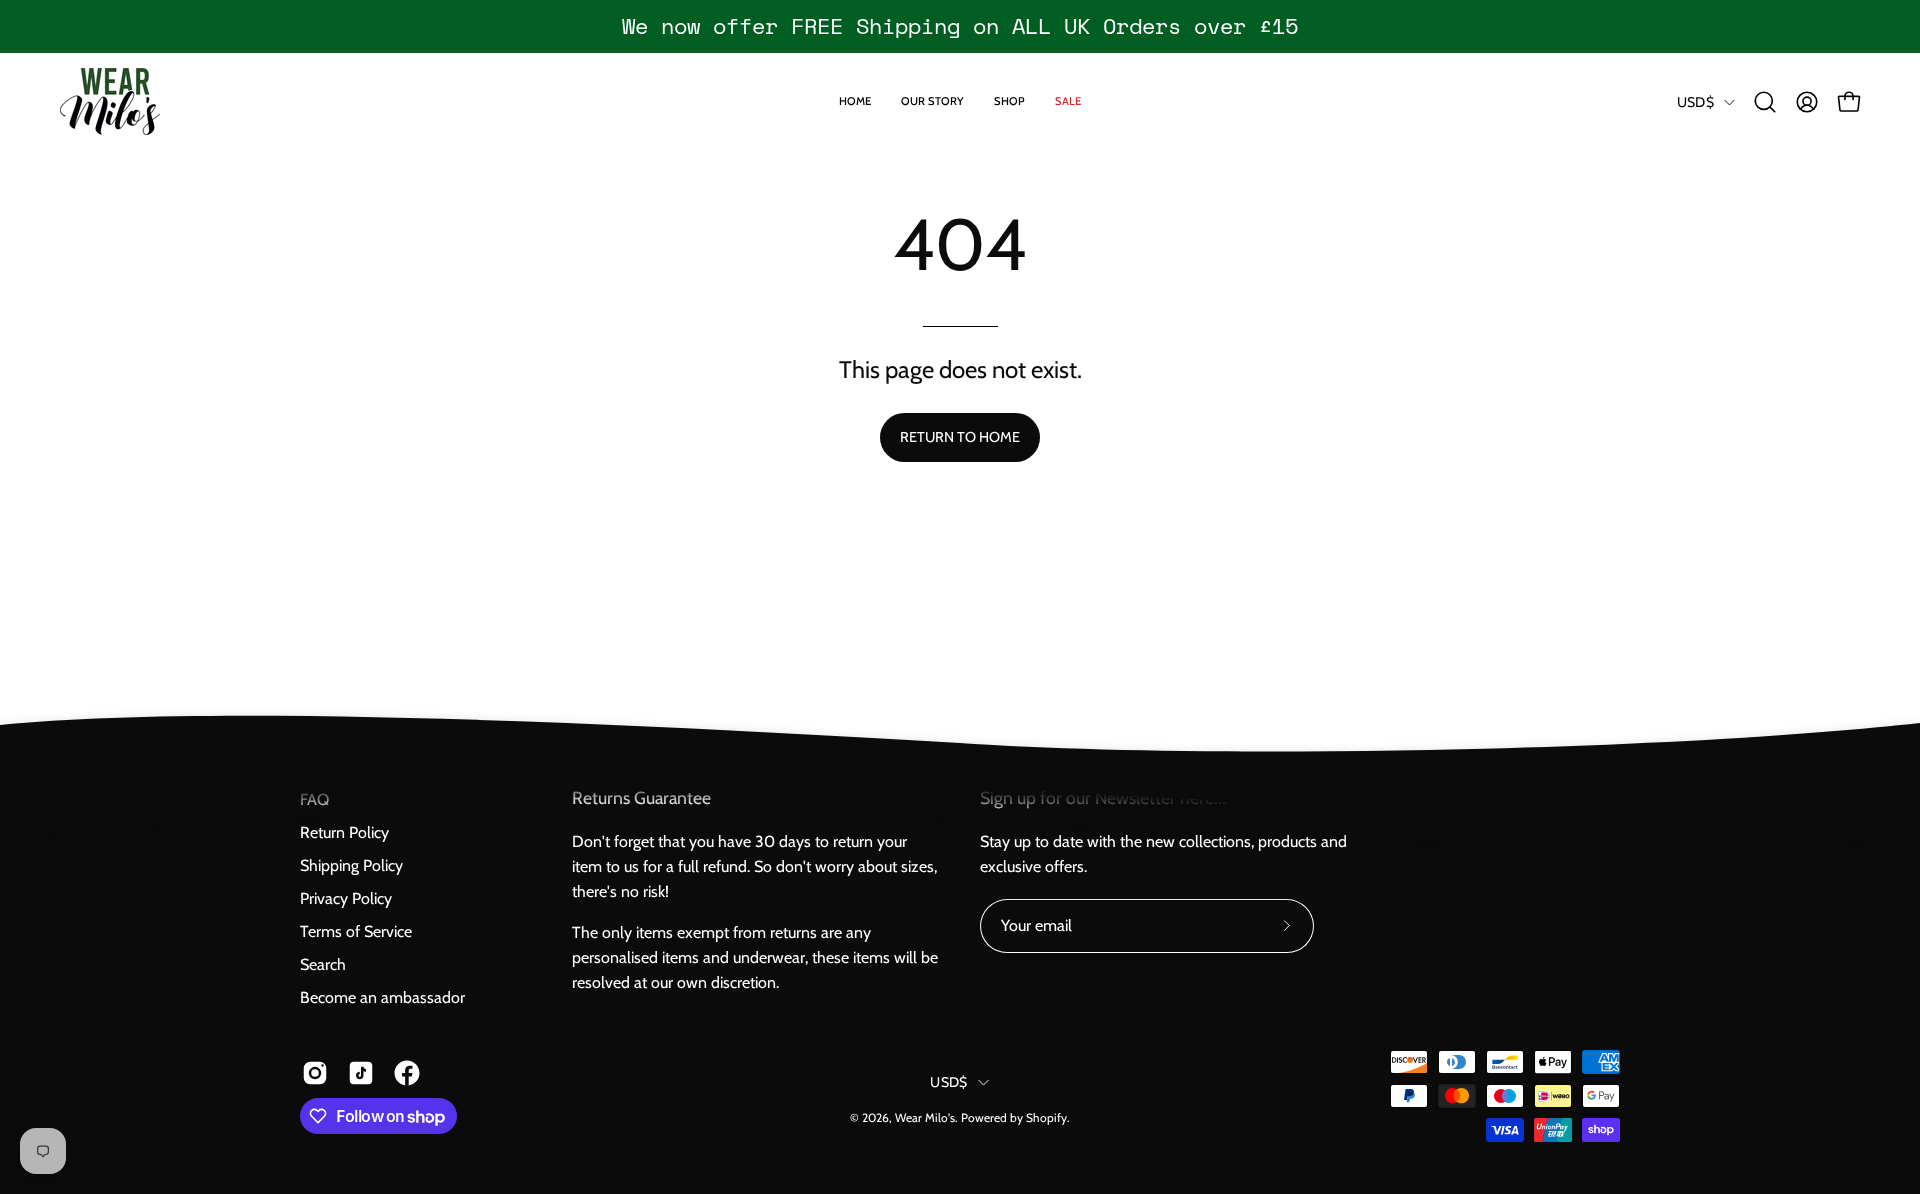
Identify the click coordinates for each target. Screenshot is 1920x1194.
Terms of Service (356, 931)
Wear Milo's (925, 1117)
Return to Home (960, 437)
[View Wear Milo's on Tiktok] (361, 1073)
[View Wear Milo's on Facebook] (407, 1073)
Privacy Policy (346, 898)
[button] (1765, 102)
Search (323, 964)
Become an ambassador (382, 997)
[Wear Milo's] (110, 101)
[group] (960, 26)
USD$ (1695, 102)
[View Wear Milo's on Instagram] (315, 1073)
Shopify (1046, 1117)
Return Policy (344, 832)
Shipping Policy (351, 865)
